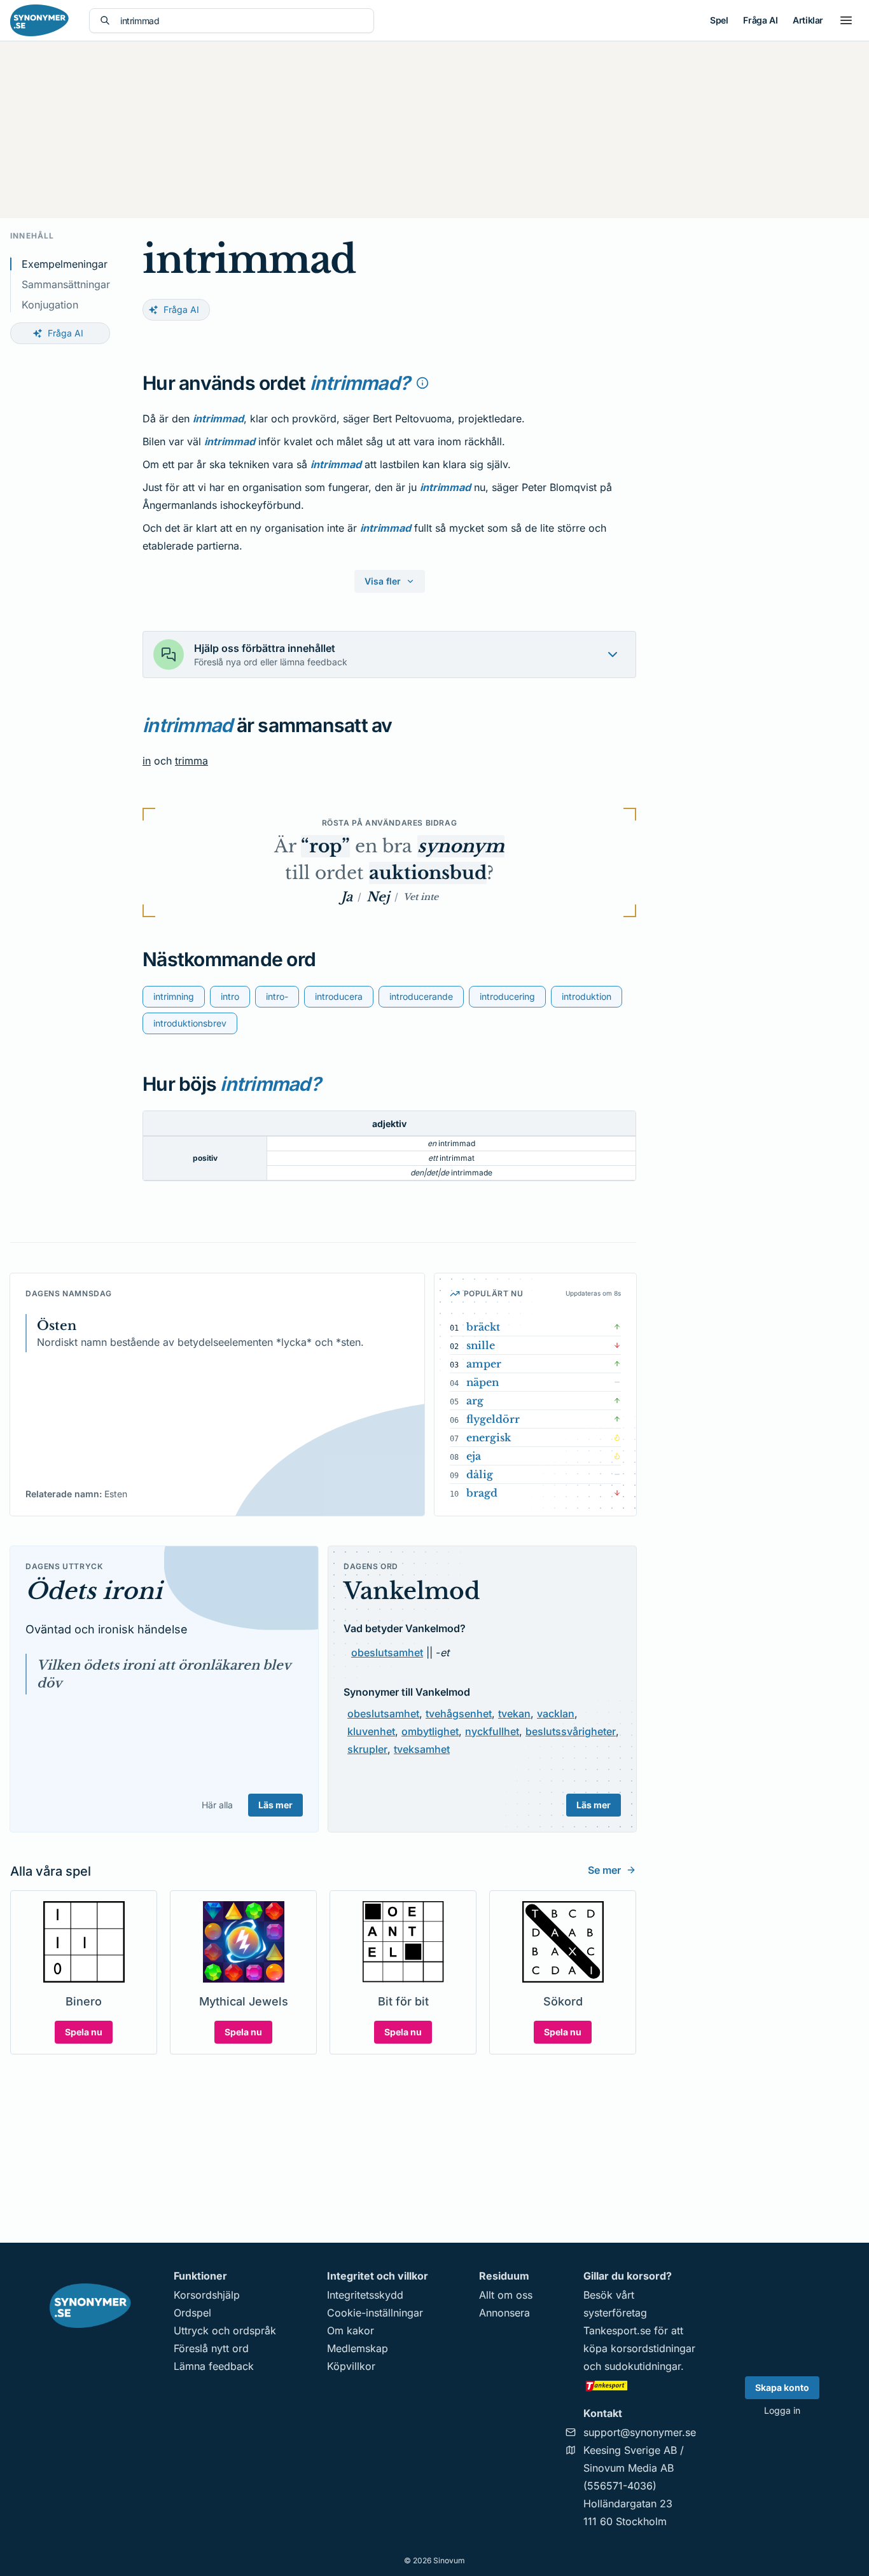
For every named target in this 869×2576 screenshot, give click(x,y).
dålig (480, 1474)
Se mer (604, 1870)
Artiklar (808, 20)
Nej (378, 897)
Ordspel (192, 2313)
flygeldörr (493, 1419)
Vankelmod (412, 1591)
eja (474, 1456)
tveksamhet (422, 1749)
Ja (347, 897)
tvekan (514, 1714)
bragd (482, 1493)
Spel (719, 20)
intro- (277, 996)
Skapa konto (782, 2387)
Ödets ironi (94, 1591)
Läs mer (275, 1805)
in (147, 761)
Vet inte (421, 897)
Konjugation (50, 305)
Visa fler (383, 581)
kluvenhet (371, 1731)
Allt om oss (506, 2295)
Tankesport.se (617, 2330)
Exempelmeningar (65, 264)
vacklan (556, 1714)
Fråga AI (760, 20)
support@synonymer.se (640, 2432)
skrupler (367, 1749)
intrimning (174, 996)
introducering (507, 996)
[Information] (422, 383)
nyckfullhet (492, 1731)
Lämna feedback (214, 2366)
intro (230, 996)
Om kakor (351, 2330)
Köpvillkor (351, 2366)
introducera (339, 996)
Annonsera (504, 2313)
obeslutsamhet (387, 1652)
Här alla (217, 1805)
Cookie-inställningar (375, 2313)
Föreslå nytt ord (211, 2348)
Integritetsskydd (365, 2295)
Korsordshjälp (207, 2295)
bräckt (483, 1327)
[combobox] (242, 21)
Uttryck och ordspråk (225, 2330)
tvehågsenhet (459, 1714)
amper (484, 1364)
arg (475, 1401)
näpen (483, 1382)
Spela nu (84, 2032)
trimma (191, 761)
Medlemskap (358, 2348)
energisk (489, 1437)
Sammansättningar (66, 284)
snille (481, 1345)
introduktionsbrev (190, 1023)
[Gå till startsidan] (39, 20)
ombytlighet (430, 1731)
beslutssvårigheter (571, 1731)
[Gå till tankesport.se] (640, 2385)
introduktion (587, 996)
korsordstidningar (653, 2348)
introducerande (421, 996)
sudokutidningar (643, 2366)
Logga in (782, 2410)
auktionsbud (428, 873)
